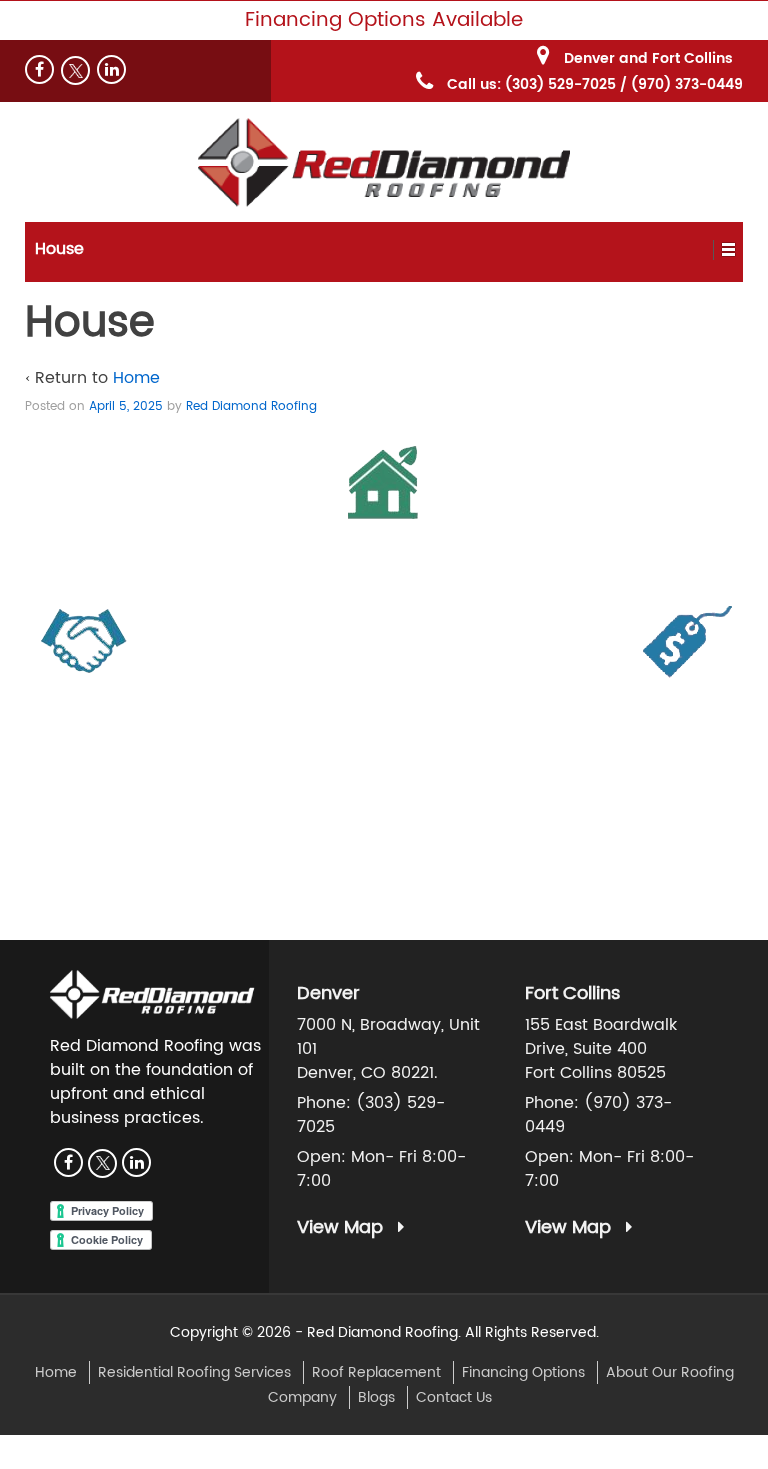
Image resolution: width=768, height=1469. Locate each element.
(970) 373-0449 (687, 84)
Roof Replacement (376, 1372)
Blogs (376, 1397)
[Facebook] (39, 69)
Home (136, 378)
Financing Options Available (384, 20)
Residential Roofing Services (194, 1372)
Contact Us (454, 1397)
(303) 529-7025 (560, 84)
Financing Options (523, 1372)
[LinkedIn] (111, 69)
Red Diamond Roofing (251, 406)
